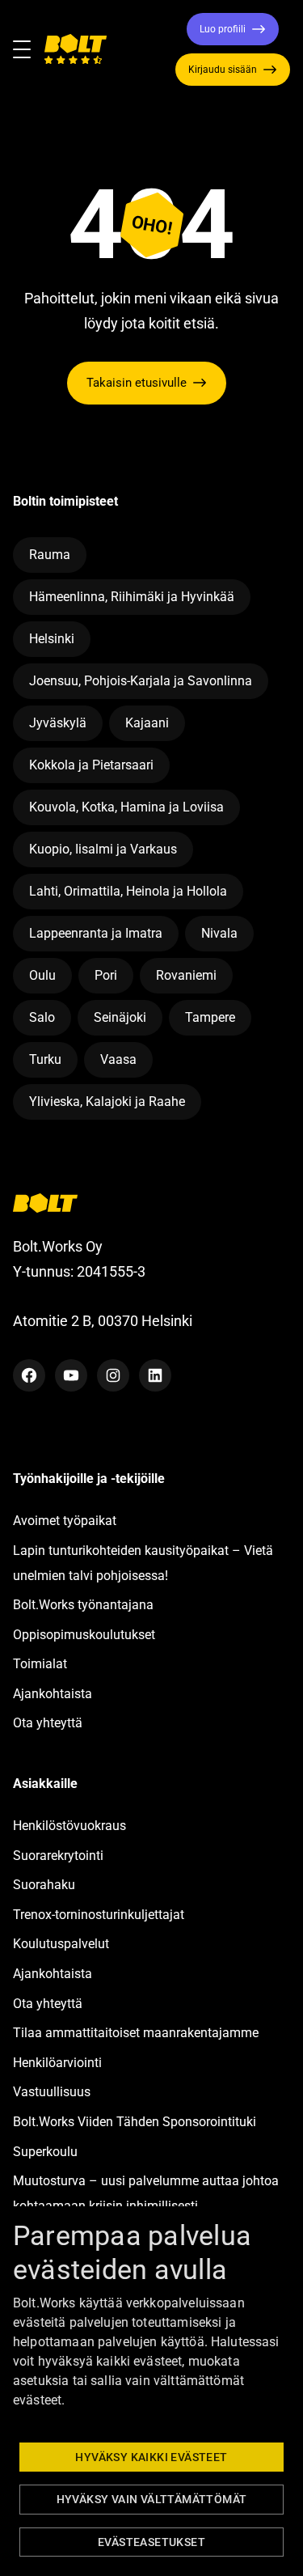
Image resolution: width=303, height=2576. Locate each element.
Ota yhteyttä (48, 1723)
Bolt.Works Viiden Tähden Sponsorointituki (136, 2122)
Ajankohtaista (53, 1694)
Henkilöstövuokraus (69, 1826)
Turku (45, 1059)
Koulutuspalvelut (61, 1944)
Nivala (219, 933)
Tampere (210, 1017)
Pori (106, 975)
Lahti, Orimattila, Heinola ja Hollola (128, 891)
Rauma (50, 555)
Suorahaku (44, 1885)
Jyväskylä (58, 723)
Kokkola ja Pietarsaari (91, 765)
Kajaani (147, 723)
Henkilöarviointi (57, 2063)
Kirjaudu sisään (223, 70)
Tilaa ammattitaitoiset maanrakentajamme (136, 2033)
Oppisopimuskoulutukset (84, 1635)
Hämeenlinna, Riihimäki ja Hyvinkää (132, 597)
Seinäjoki (120, 1017)
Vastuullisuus (52, 2092)
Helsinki (52, 639)
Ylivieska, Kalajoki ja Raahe (107, 1102)
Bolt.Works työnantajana (83, 1605)
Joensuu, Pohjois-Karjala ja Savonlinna (141, 681)
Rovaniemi (186, 975)
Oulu (42, 975)
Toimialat (40, 1664)
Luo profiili (223, 29)
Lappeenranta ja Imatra (96, 933)
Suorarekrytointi (58, 1856)
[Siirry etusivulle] (75, 49)
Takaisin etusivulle (137, 383)
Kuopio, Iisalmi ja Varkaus (103, 849)
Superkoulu (45, 2152)
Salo (42, 1017)
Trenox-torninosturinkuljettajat (99, 1915)
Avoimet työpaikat (65, 1521)
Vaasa (118, 1059)
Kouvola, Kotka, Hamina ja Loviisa (126, 807)
